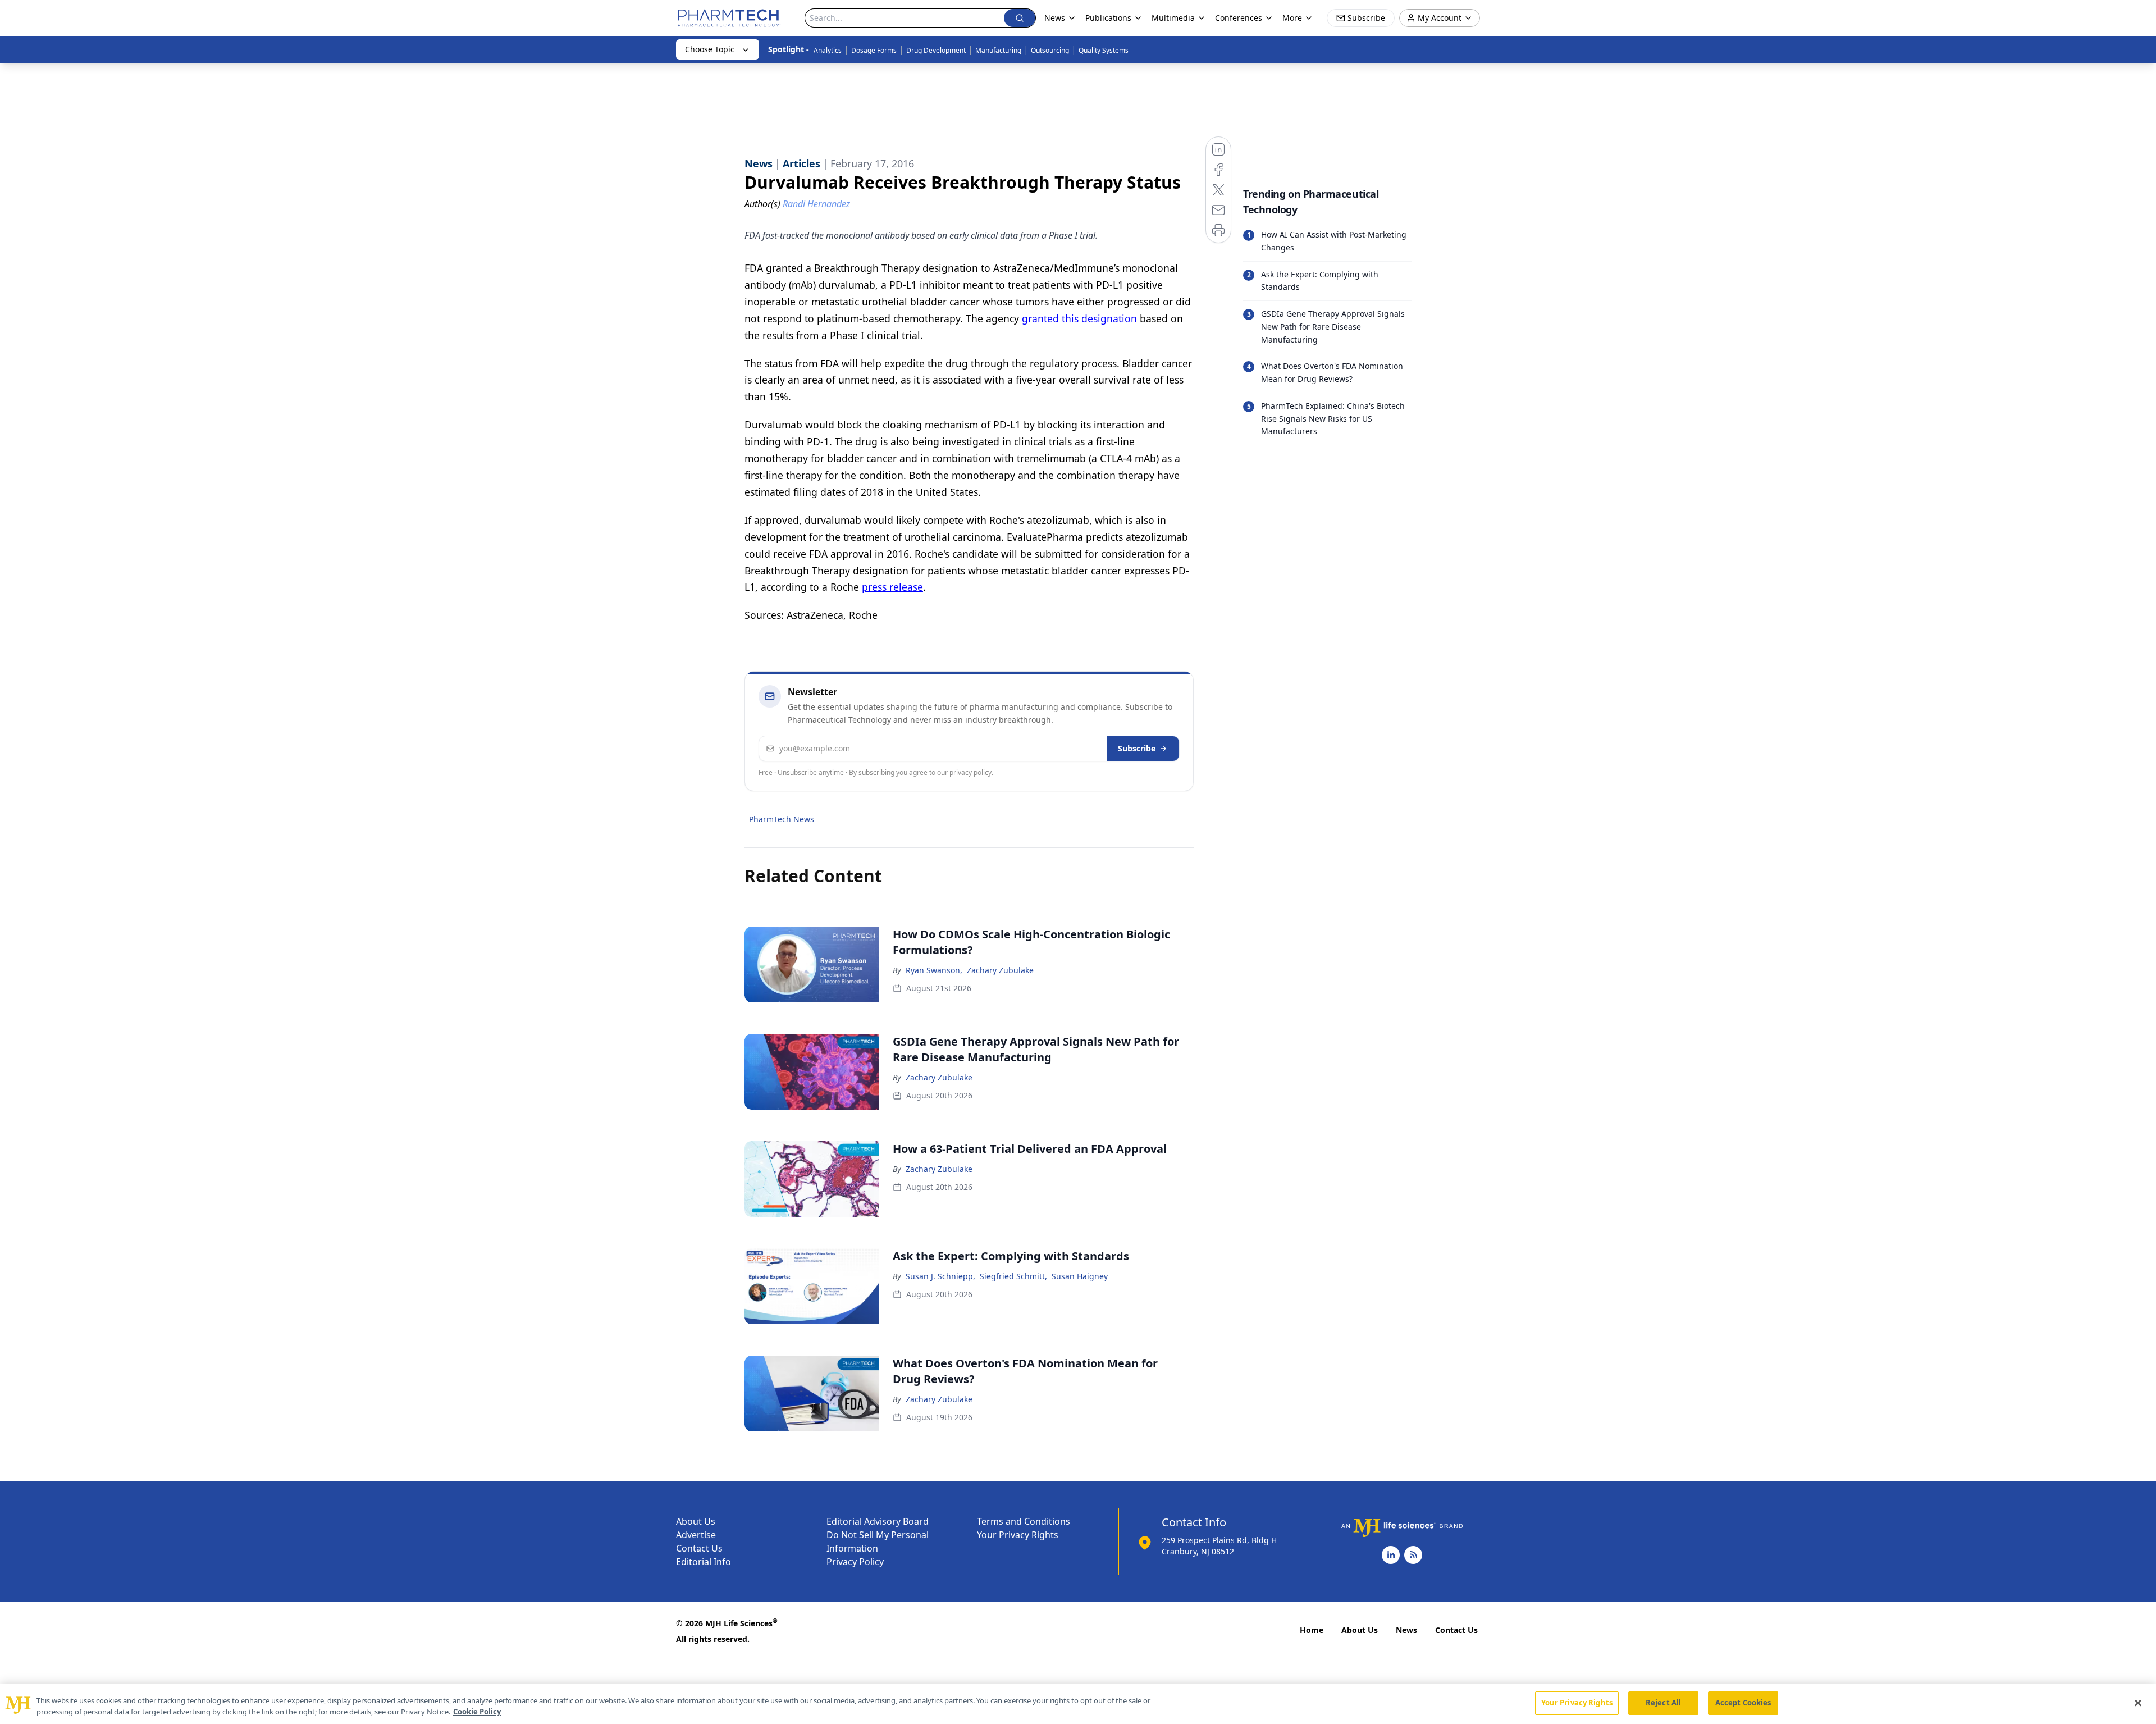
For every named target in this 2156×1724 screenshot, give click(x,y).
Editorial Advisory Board (878, 1521)
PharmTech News (782, 819)
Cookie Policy (477, 1712)
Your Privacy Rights (1018, 1535)
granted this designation (1079, 318)
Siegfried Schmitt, (1013, 1276)
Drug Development (936, 50)
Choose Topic (710, 49)
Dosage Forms (874, 50)
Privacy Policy (855, 1562)
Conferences (1239, 18)
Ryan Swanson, (934, 970)
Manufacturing (998, 50)
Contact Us (699, 1548)
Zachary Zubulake (1000, 970)
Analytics (828, 50)
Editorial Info (704, 1562)
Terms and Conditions (1024, 1521)
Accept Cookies (1743, 1703)
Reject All (1663, 1703)
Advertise (696, 1535)
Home (1312, 1630)
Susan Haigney (1080, 1276)
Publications (1108, 18)
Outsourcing (1050, 50)
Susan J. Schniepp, (940, 1276)
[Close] (2138, 1703)
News (1406, 1630)
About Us (696, 1521)
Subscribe (1137, 748)
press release (892, 587)
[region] (1078, 1704)
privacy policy (970, 772)
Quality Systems (1104, 50)
